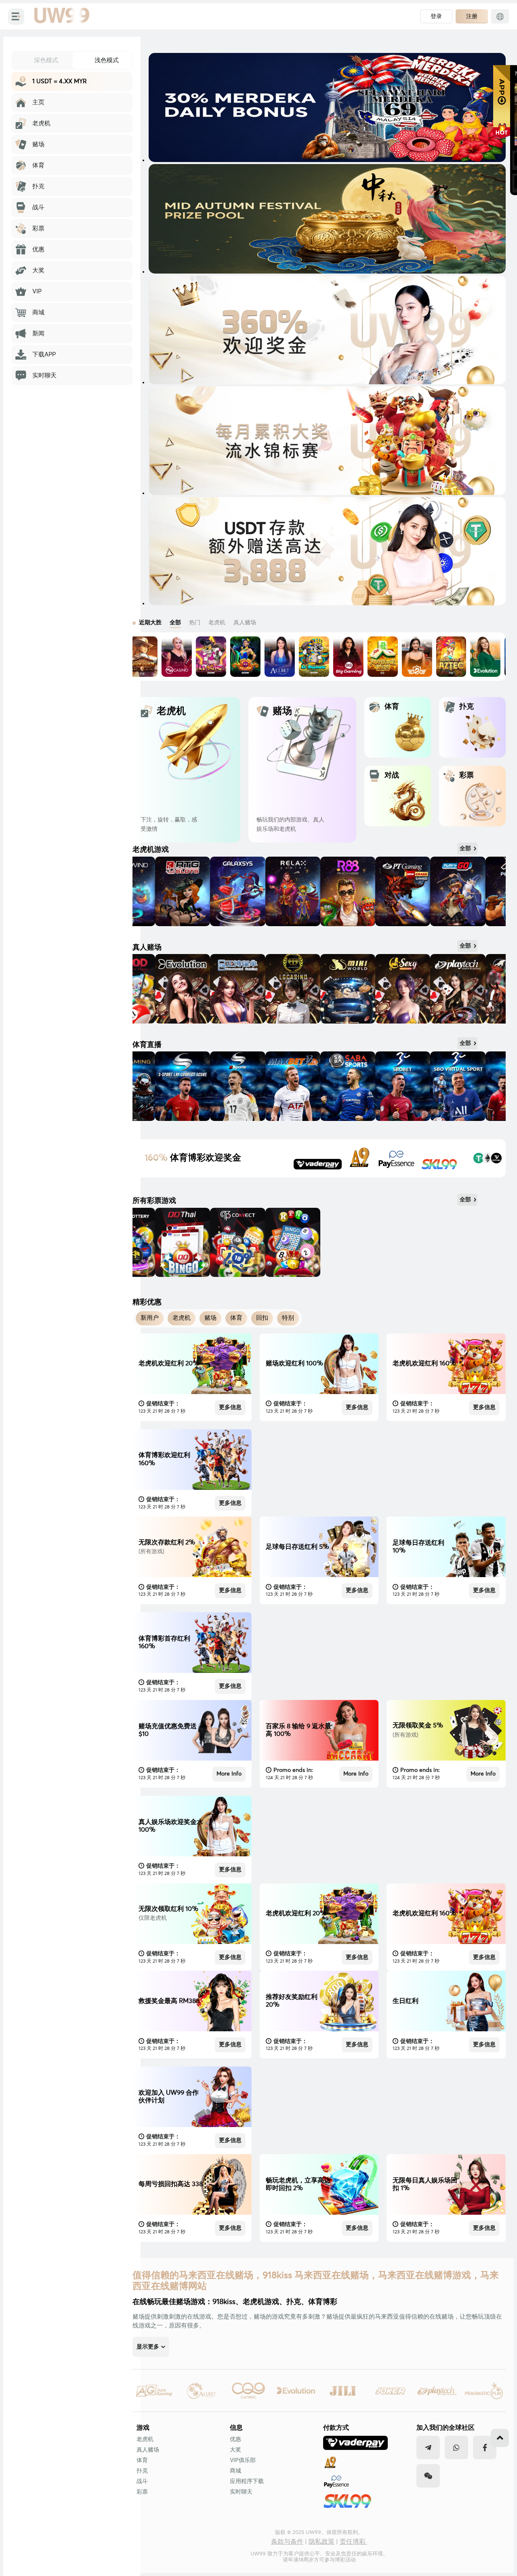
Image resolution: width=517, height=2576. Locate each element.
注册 (472, 16)
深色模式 (46, 60)
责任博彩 (353, 2542)
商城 (235, 2471)
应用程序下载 (247, 2481)
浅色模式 (107, 60)
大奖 (235, 2450)
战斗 (142, 2481)
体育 (142, 2460)
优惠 (235, 2439)
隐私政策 (322, 2542)
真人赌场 (148, 2450)
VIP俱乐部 (243, 2460)
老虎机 (145, 2439)
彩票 (142, 2492)
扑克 (142, 2471)
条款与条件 (287, 2542)
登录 (436, 16)
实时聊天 (241, 2492)
